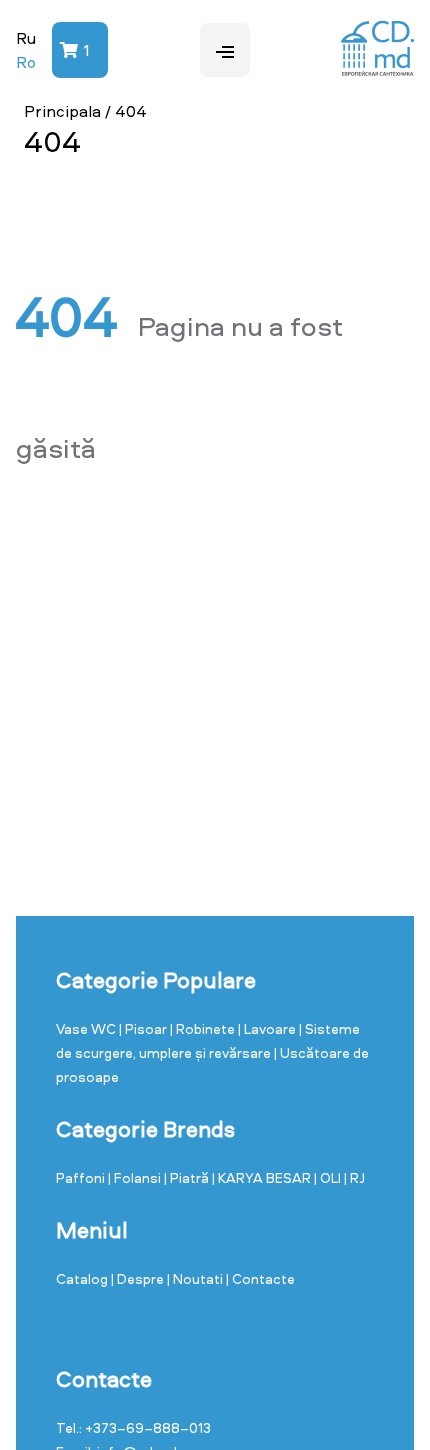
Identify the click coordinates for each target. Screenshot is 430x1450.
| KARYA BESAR (263, 1177)
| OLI (329, 1177)
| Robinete (204, 1028)
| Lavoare (268, 1028)
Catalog (83, 1278)
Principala (62, 111)
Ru (26, 38)
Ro (26, 62)
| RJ (354, 1177)
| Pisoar (144, 1028)
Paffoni (82, 1177)
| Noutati (196, 1278)
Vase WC (87, 1028)
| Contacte (260, 1278)
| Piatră (188, 1177)
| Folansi (136, 1177)
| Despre (139, 1278)
